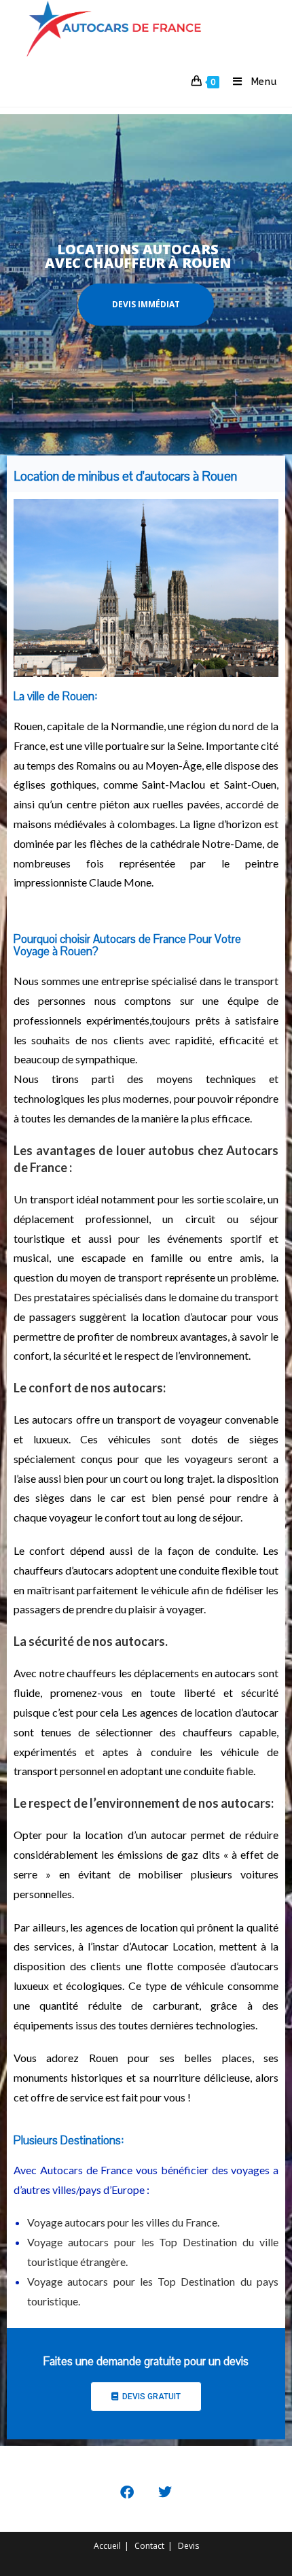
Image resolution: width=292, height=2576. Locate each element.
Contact (149, 2546)
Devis (188, 2546)
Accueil (107, 2546)
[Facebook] (127, 2492)
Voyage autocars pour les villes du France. (123, 2222)
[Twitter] (165, 2492)
